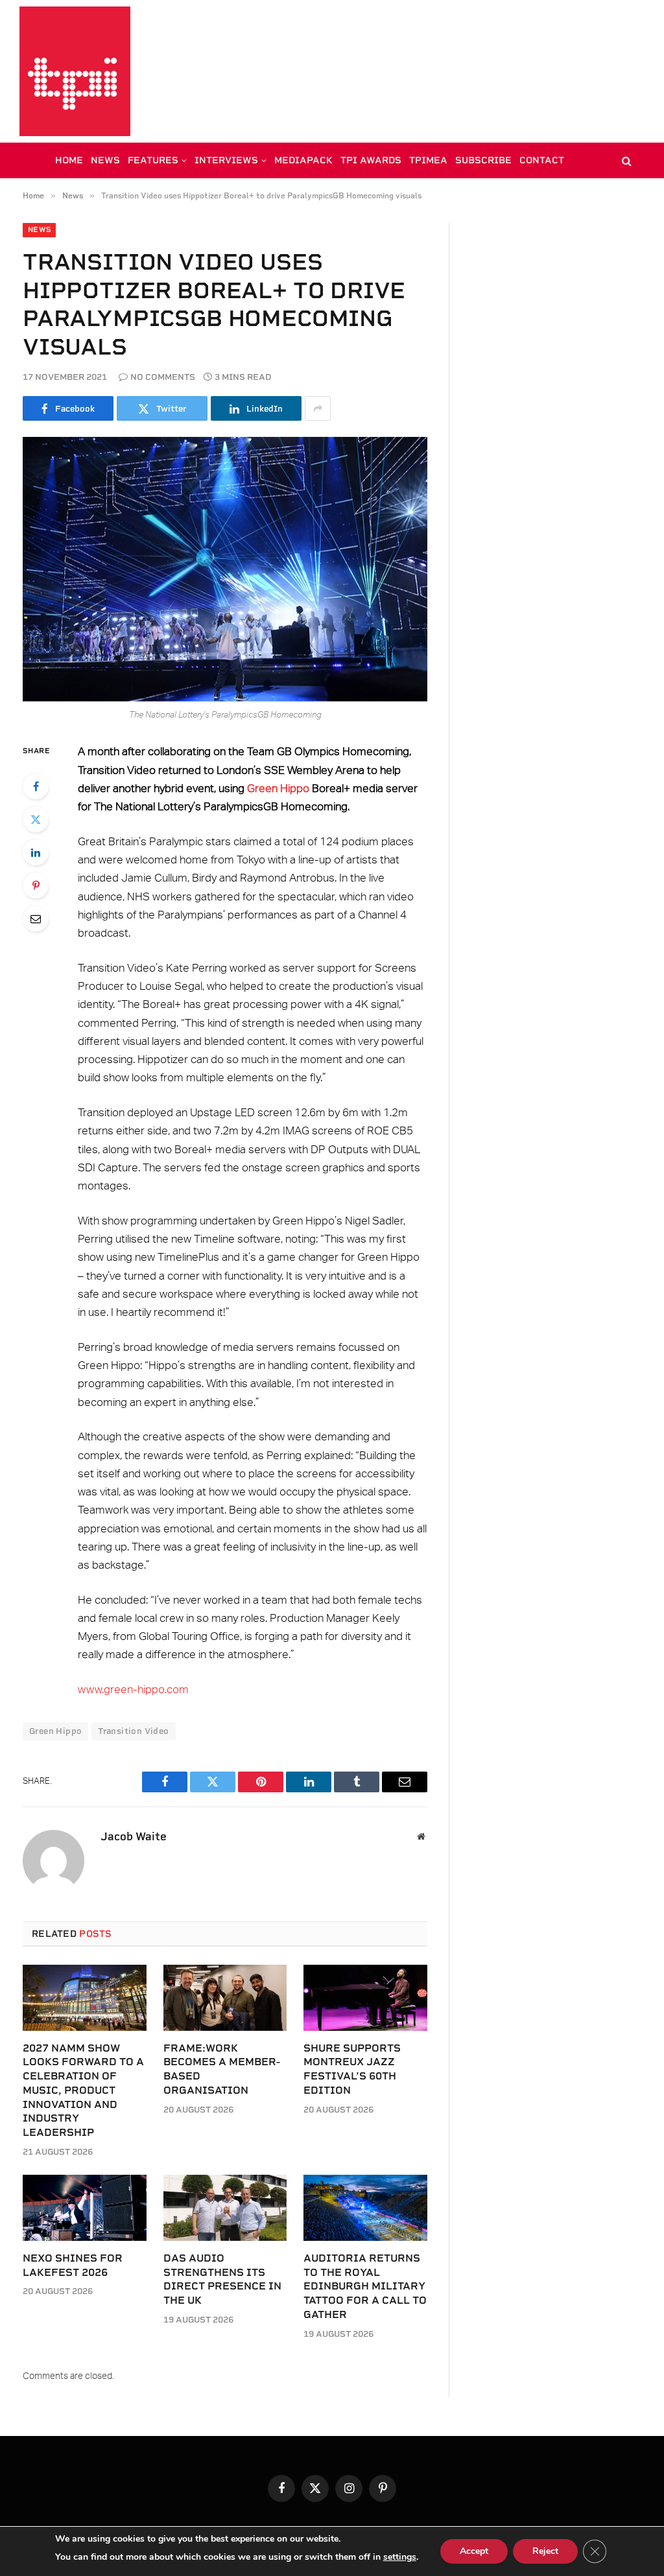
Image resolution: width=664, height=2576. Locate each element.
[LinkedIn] (36, 852)
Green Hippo (278, 789)
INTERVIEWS (226, 160)
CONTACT (542, 160)
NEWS (105, 160)
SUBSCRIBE (483, 160)
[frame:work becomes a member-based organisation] (225, 1997)
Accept (474, 2551)
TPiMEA (428, 160)
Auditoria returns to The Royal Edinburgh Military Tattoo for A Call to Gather (365, 2286)
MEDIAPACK (303, 160)
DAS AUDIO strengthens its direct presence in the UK (222, 2279)
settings (400, 2557)
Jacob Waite (134, 1836)
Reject (545, 2551)
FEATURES (153, 160)
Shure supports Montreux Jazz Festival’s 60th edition (352, 2069)
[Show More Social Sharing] (318, 408)
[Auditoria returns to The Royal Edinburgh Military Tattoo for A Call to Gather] (365, 2207)
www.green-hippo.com (133, 1690)
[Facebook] (36, 786)
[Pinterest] (36, 885)
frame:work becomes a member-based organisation (222, 2069)
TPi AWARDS (371, 160)
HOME (69, 160)
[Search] (625, 160)
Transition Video (133, 1731)
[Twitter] (36, 819)
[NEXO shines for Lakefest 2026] (85, 2207)
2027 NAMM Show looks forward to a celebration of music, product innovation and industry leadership (83, 2090)
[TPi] (75, 71)
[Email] (36, 919)
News (39, 230)
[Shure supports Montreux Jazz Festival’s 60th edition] (365, 1997)
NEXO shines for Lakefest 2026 (73, 2265)
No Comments (163, 377)
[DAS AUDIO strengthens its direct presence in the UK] (225, 2207)
